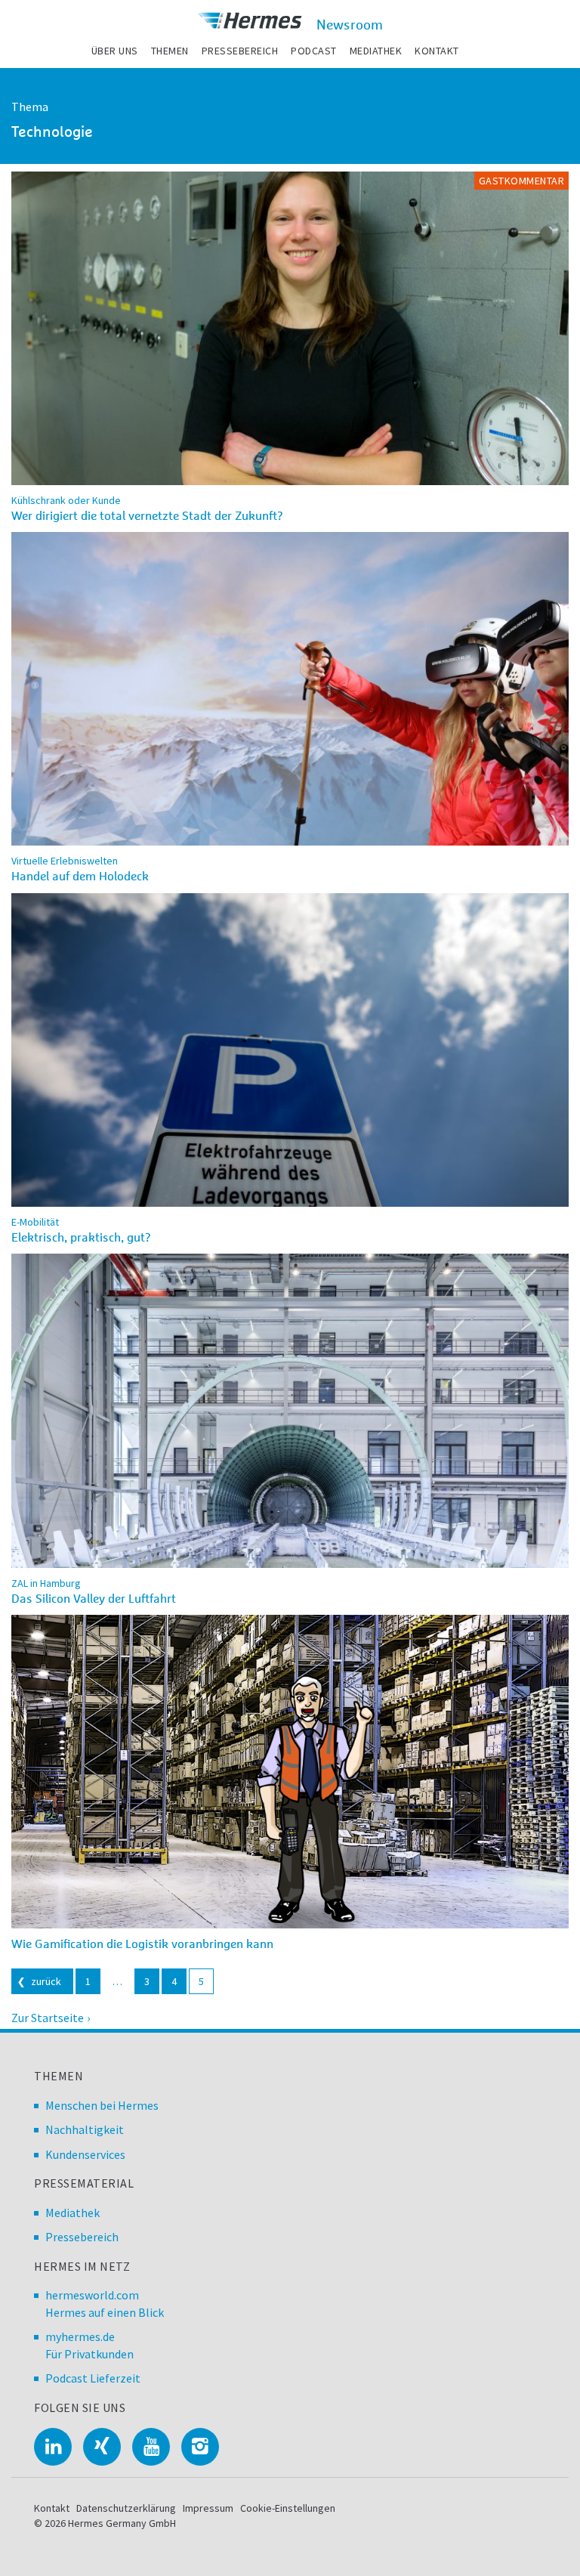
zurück (46, 1981)
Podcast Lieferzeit (93, 2378)
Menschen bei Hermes (102, 2105)
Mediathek (376, 51)
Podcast (314, 51)
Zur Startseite (48, 2018)
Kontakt (437, 51)
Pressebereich (240, 51)
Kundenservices (85, 2154)
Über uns (115, 51)
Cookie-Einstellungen (288, 2508)
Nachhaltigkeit (85, 2129)
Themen (170, 51)
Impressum (208, 2508)
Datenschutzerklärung (126, 2508)
